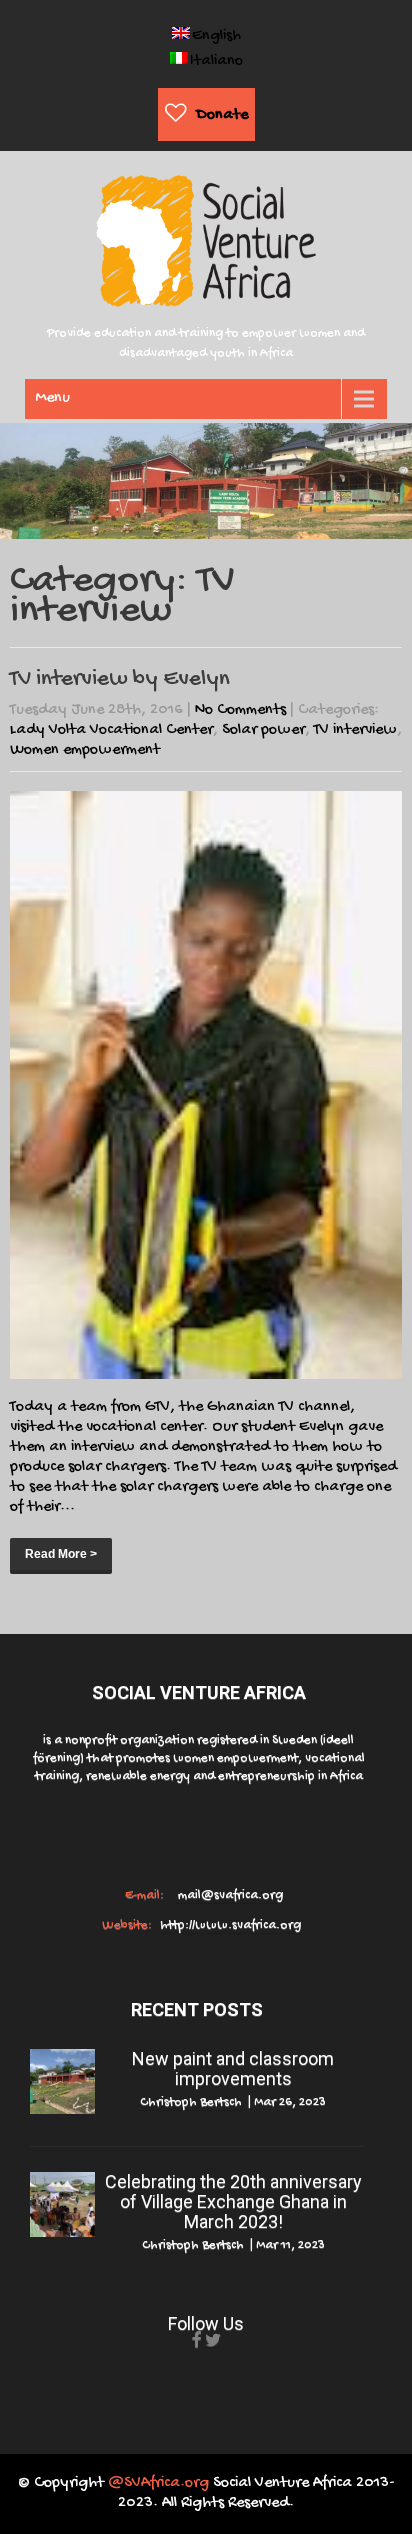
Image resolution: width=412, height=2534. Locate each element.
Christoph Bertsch (191, 2102)
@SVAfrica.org (158, 2483)
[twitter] (213, 2341)
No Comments (240, 710)
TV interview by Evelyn (120, 679)
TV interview (355, 730)
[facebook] (197, 2341)
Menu (52, 398)
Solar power (263, 730)
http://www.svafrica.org (229, 1925)
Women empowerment (85, 750)
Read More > (61, 1554)
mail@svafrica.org (229, 1895)
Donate (222, 115)
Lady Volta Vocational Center (111, 730)
